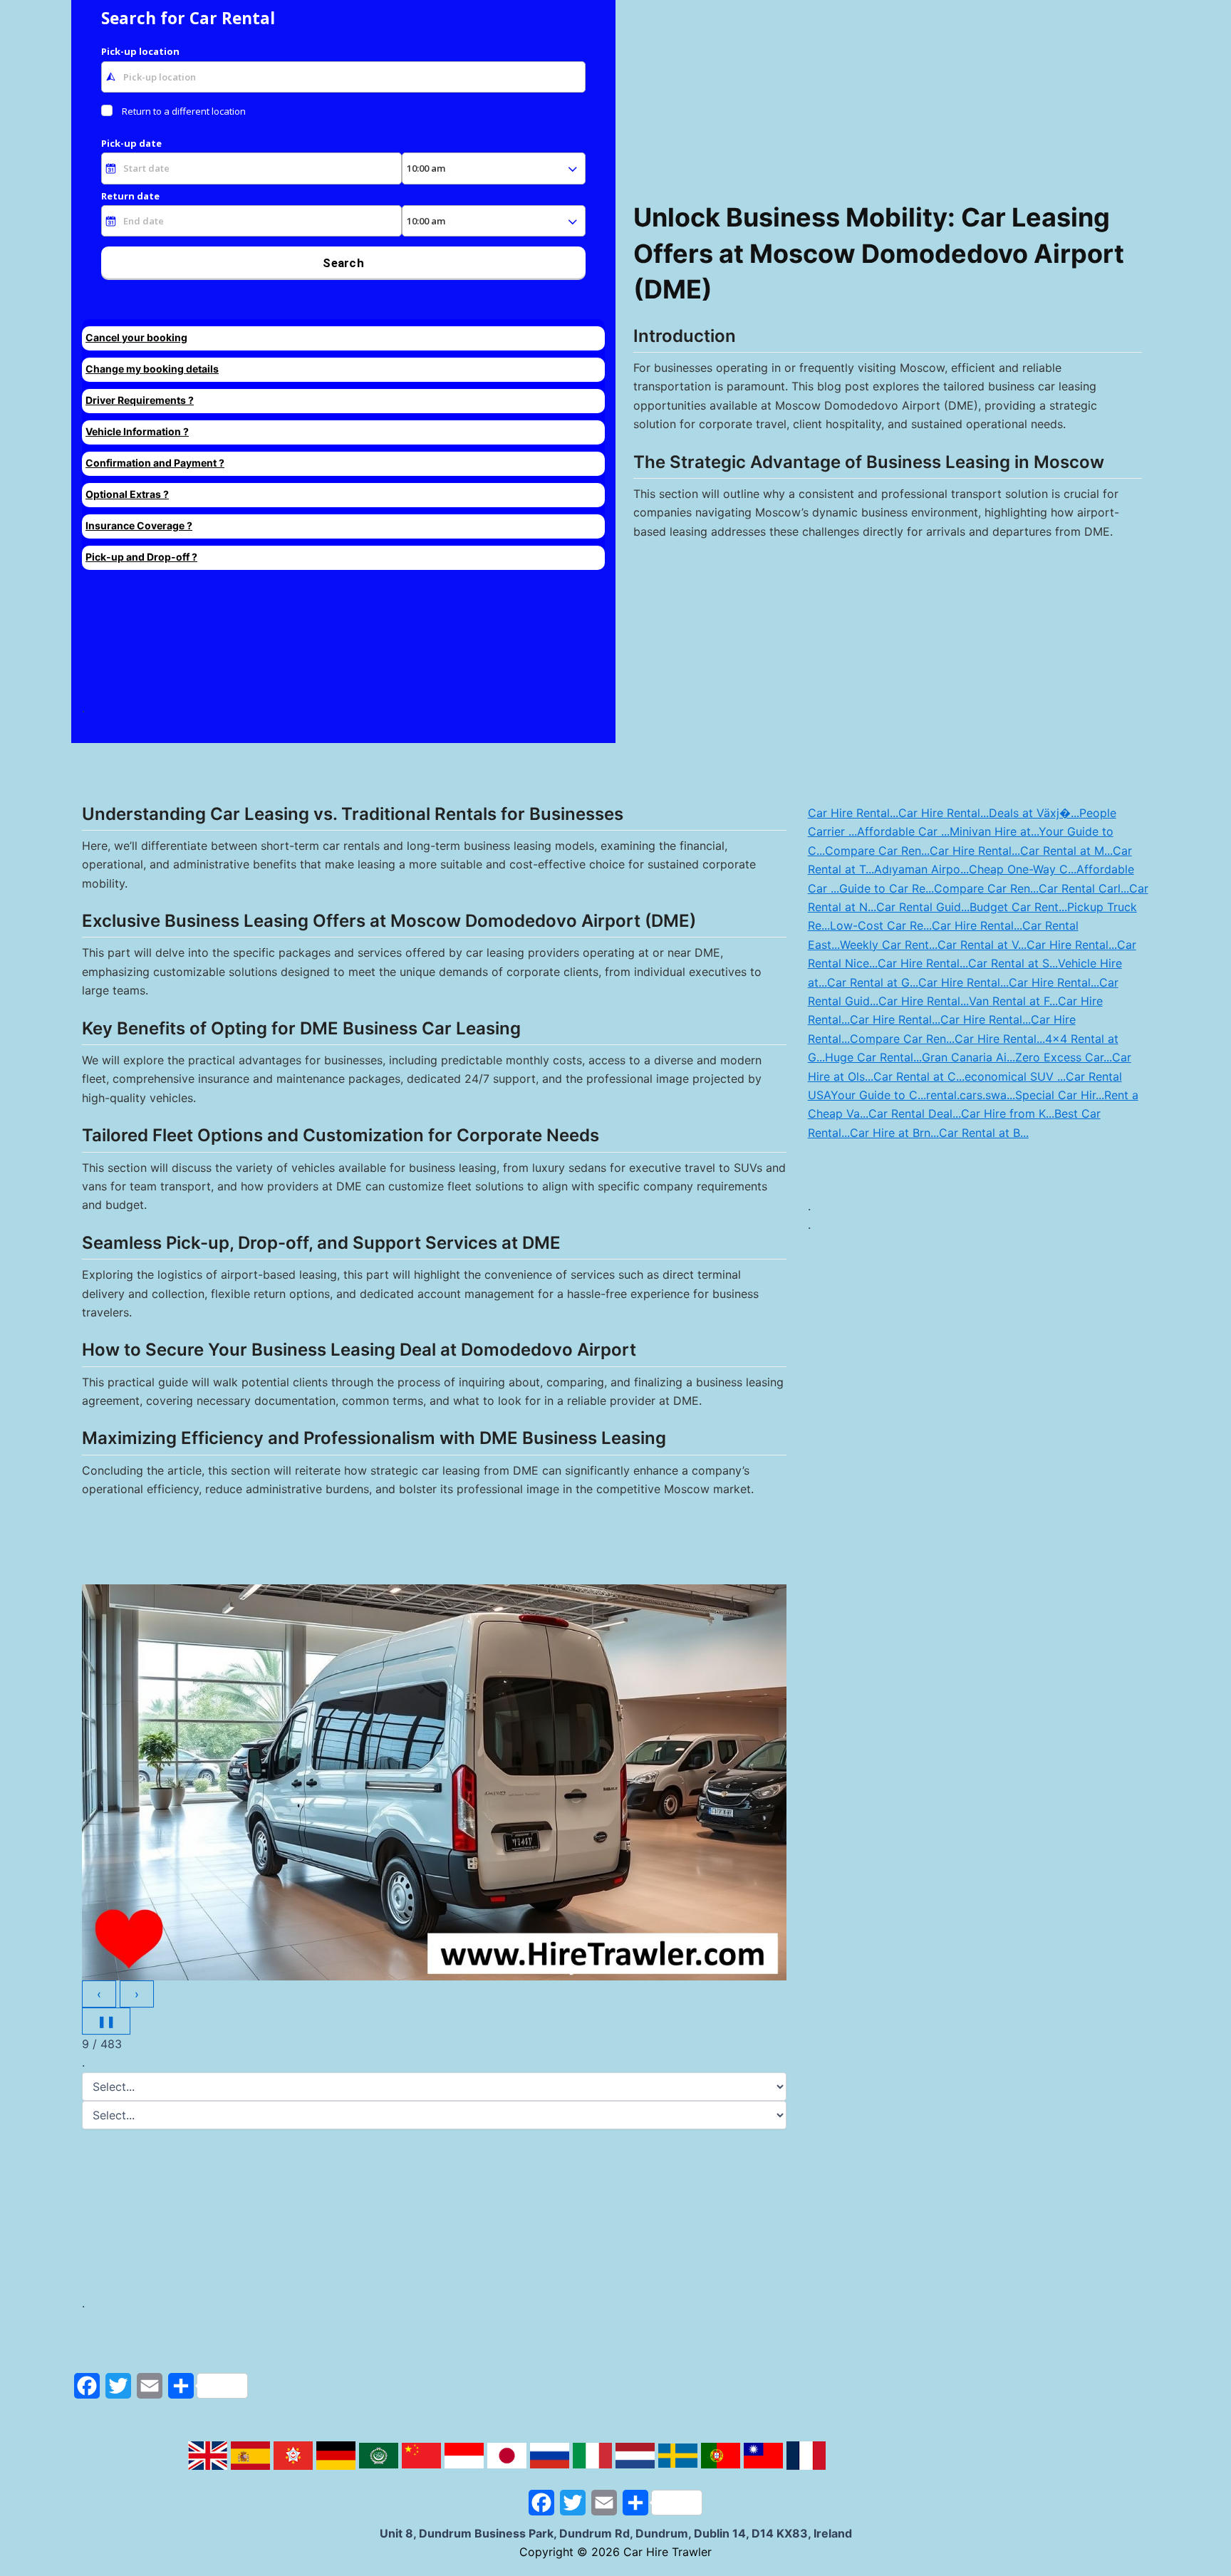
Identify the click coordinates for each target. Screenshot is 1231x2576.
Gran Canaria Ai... (968, 1057)
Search (343, 263)
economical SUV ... (1015, 1076)
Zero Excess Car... (1064, 1057)
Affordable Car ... (903, 831)
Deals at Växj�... (1034, 813)
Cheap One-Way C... (1023, 869)
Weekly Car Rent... (889, 945)
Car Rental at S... (1013, 963)
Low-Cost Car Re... (881, 925)
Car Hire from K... (1008, 1113)
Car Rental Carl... (1084, 888)
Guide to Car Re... (887, 888)
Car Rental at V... (982, 945)
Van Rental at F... (1013, 1001)
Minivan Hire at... (994, 831)
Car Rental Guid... (923, 907)
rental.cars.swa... (971, 1095)
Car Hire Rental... (853, 813)
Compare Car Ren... (877, 851)
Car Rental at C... (919, 1076)
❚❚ (106, 2021)
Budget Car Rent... (1018, 907)
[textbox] (343, 77)
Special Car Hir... (1060, 1095)
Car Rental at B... (984, 1133)
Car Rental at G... (873, 982)
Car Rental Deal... (915, 1113)
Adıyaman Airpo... (921, 869)
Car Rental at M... (1066, 851)
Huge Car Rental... (873, 1057)
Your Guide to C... (878, 1095)
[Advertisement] (287, 641)
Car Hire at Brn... (894, 1133)
